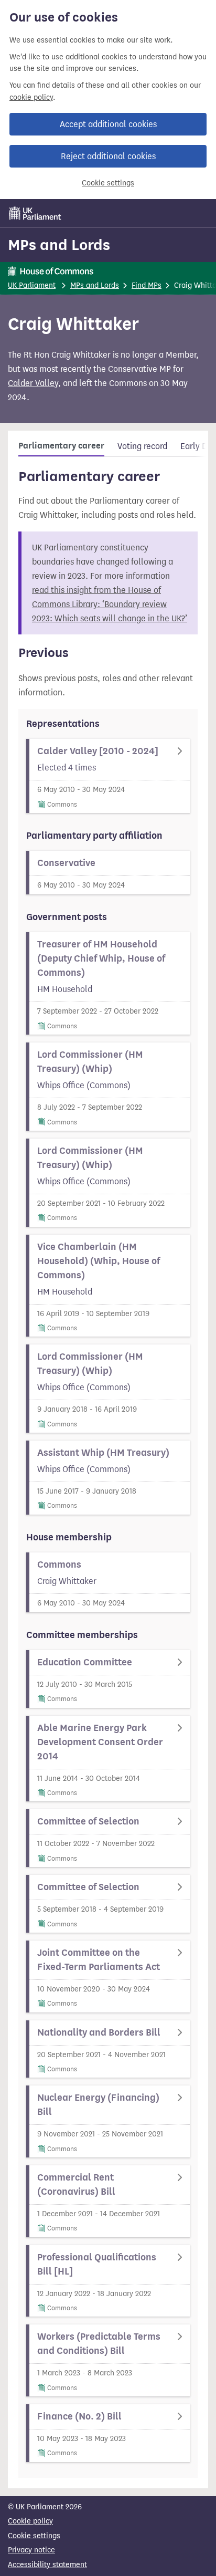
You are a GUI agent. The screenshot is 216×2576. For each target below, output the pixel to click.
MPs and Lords (59, 245)
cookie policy (31, 97)
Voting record (142, 446)
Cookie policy (30, 2521)
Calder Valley (33, 383)
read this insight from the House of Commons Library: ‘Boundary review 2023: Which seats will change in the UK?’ (110, 604)
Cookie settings (108, 183)
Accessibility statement (47, 2565)
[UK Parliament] (35, 213)
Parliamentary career (61, 446)
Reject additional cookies (108, 156)
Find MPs (147, 285)
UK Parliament (32, 285)
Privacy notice (31, 2550)
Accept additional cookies (108, 124)
